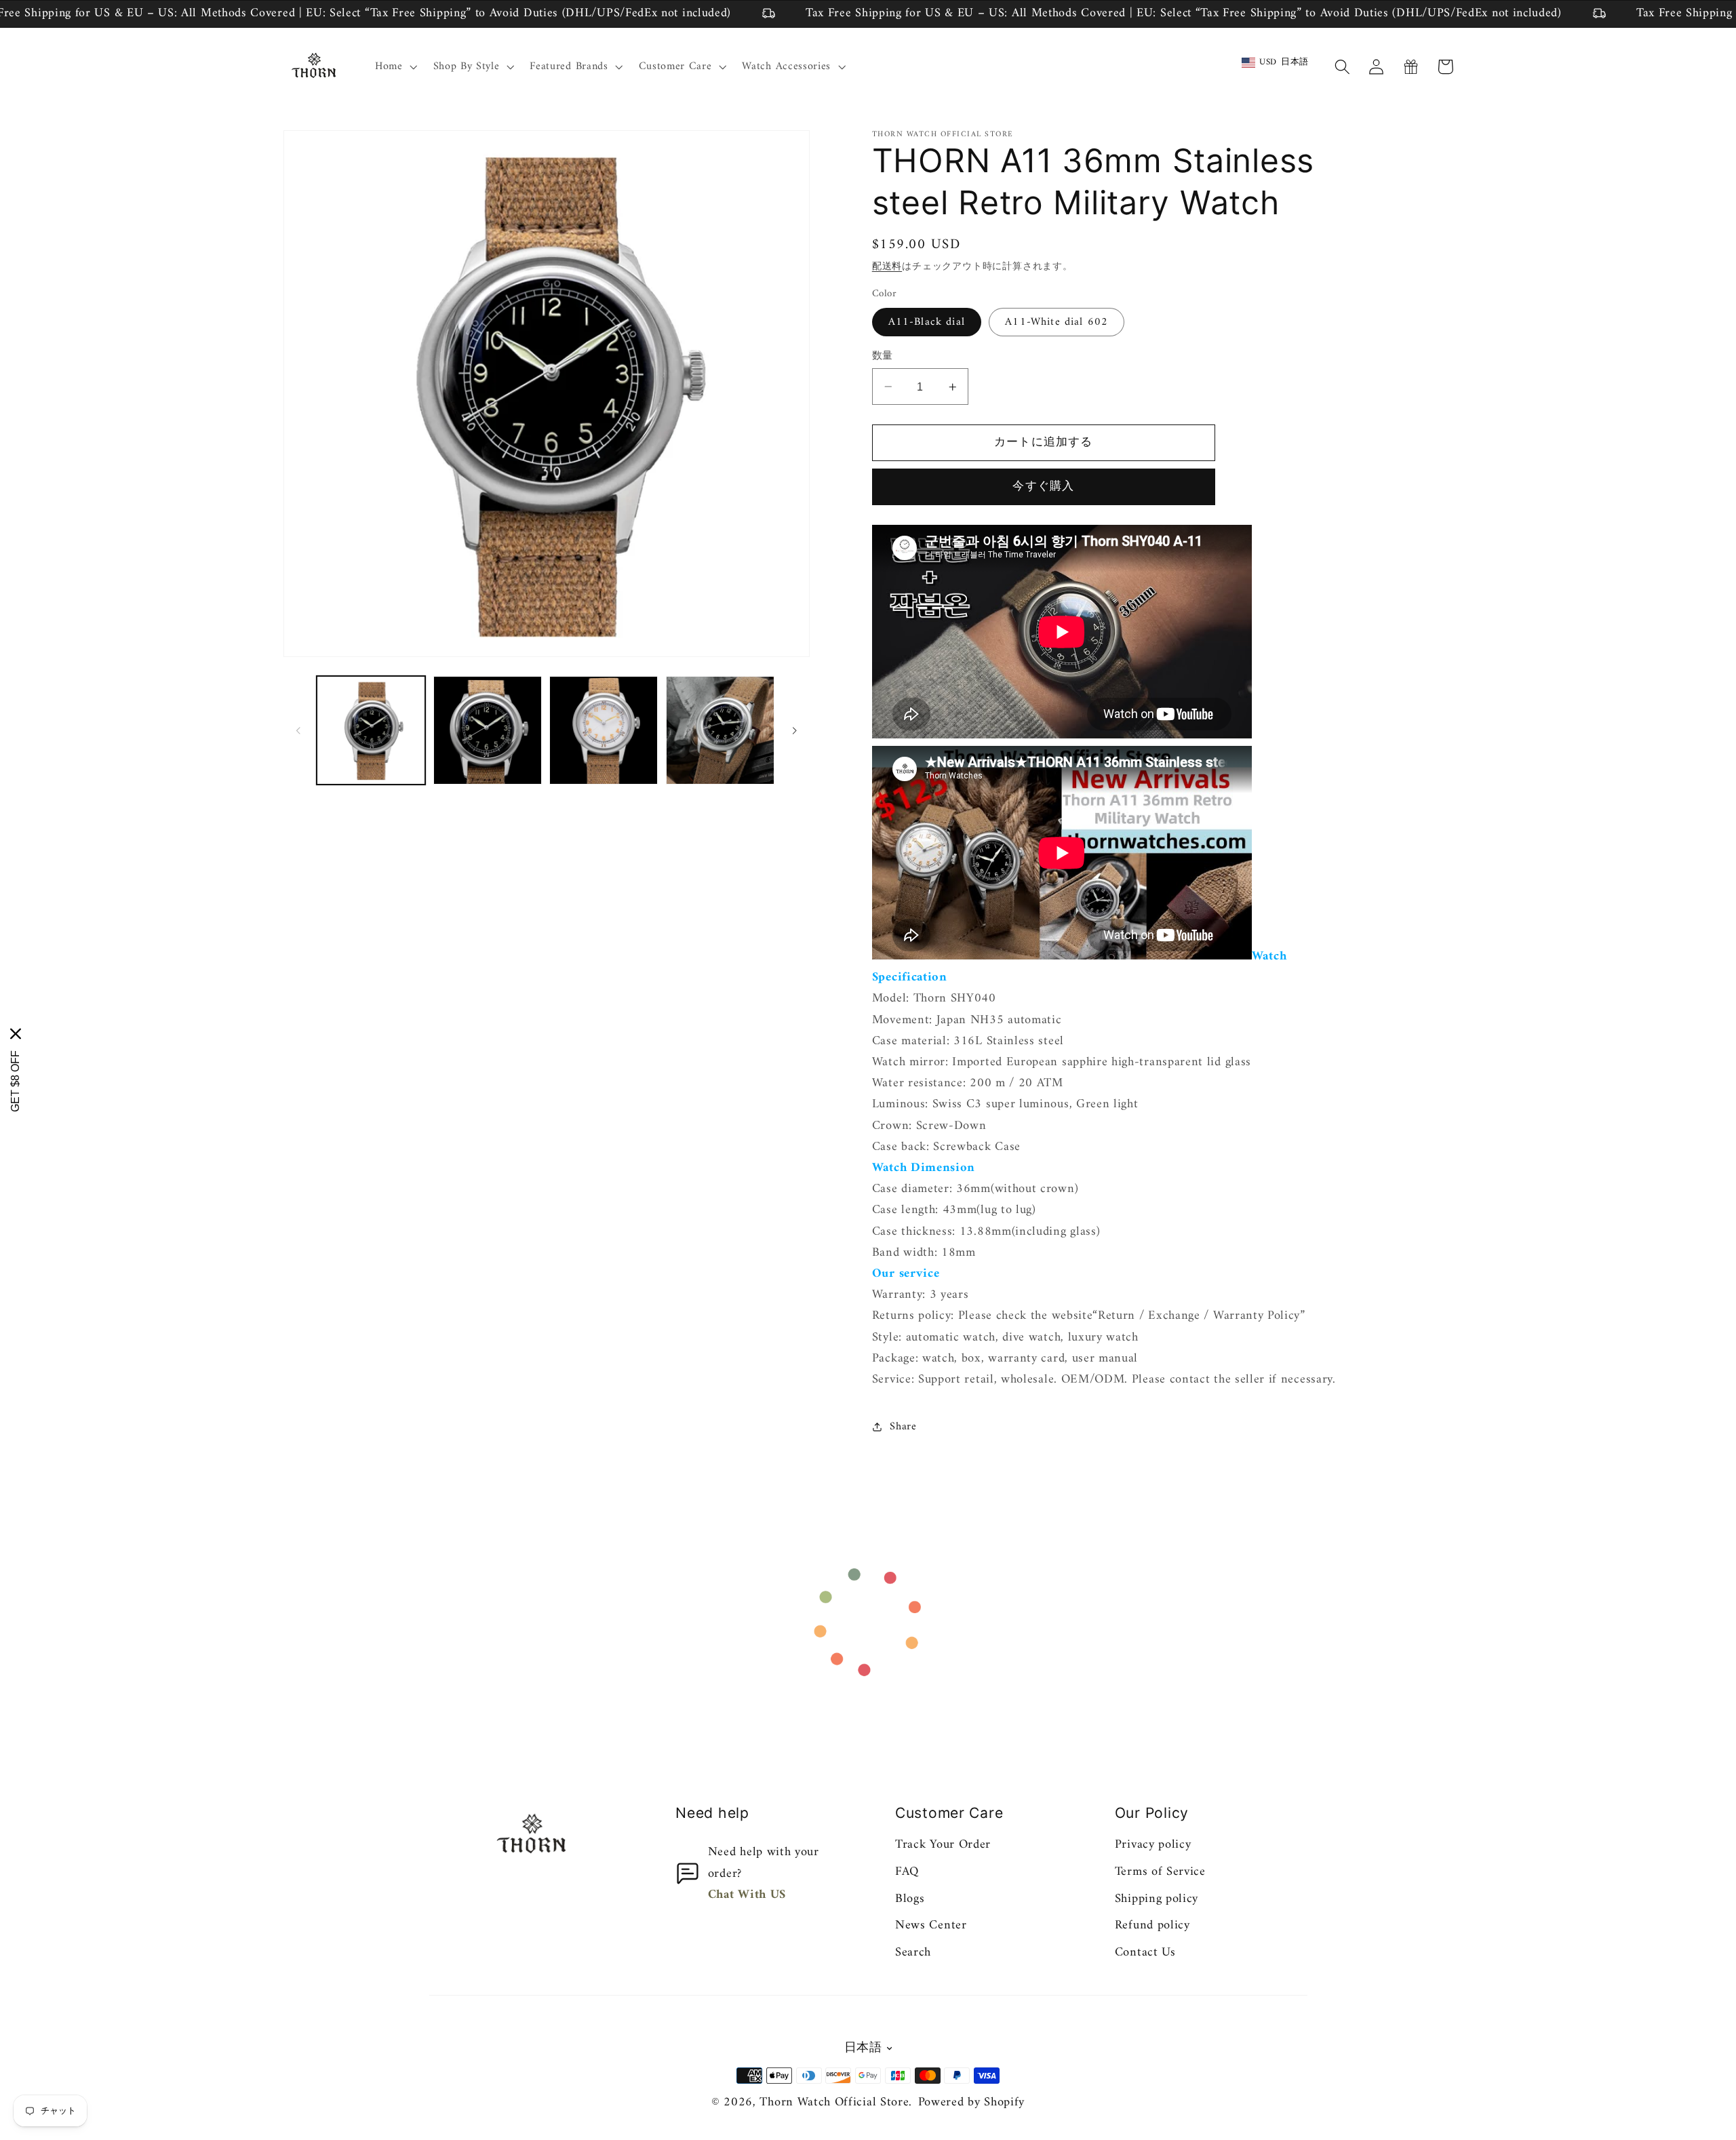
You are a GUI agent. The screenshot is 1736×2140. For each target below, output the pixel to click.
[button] (395, 66)
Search (913, 1953)
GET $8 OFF (15, 1081)
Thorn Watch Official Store (834, 2102)
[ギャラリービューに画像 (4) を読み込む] (604, 730)
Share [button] (903, 1427)
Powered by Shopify (971, 2102)
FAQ (907, 1872)
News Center (931, 1925)
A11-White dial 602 (1057, 322)
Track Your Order (943, 1845)
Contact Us (1145, 1953)
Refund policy (1152, 1925)
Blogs (910, 1899)
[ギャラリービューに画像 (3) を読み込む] (488, 730)
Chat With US (747, 1895)
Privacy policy (1153, 1845)
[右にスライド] (795, 730)
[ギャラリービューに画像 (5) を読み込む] (720, 730)
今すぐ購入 (1043, 487)
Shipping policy (1157, 1899)
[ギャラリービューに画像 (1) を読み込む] (371, 730)
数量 (883, 356)
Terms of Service (1160, 1872)
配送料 (887, 267)
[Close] (16, 1034)
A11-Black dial (927, 322)
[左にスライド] (298, 730)
